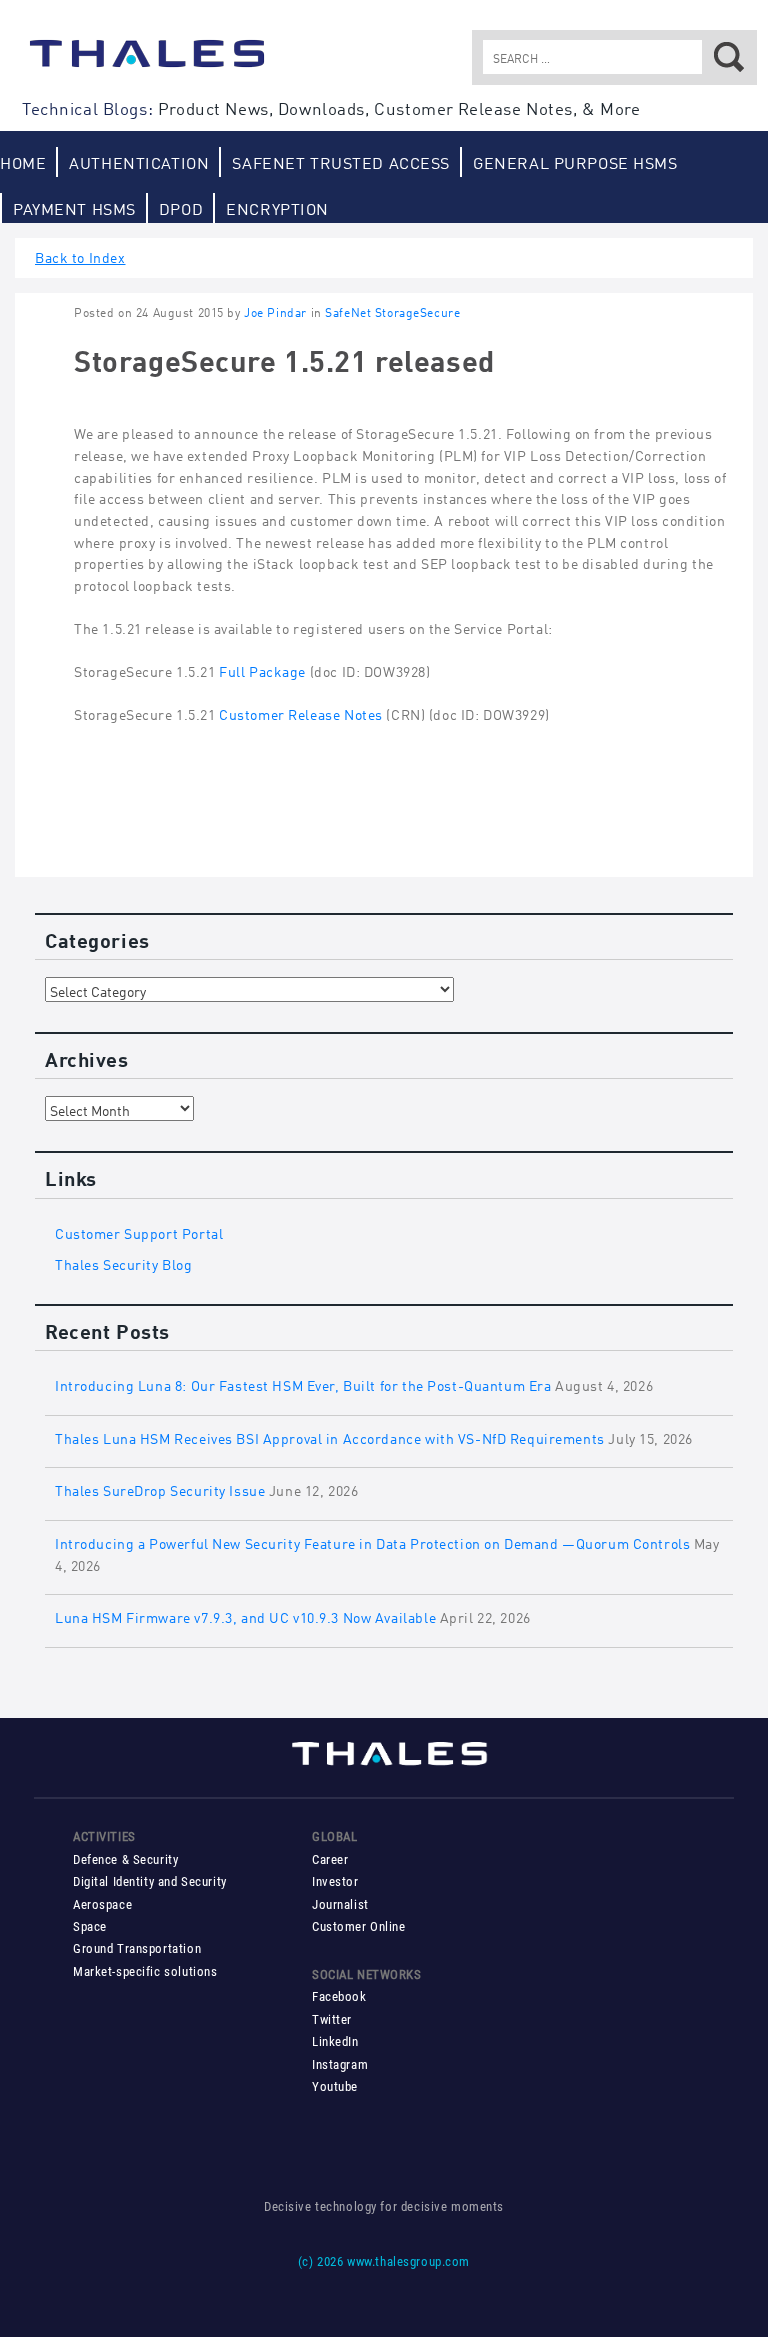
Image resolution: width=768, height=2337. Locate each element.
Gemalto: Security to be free (147, 63)
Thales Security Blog (124, 1262)
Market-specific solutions (145, 1971)
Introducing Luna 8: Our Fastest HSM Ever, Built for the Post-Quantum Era (303, 1383)
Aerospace (102, 1904)
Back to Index (80, 255)
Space (90, 1926)
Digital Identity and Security (150, 1881)
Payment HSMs (74, 207)
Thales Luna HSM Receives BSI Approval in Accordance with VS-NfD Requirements (330, 1436)
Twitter (332, 2019)
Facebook (339, 1996)
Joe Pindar (275, 311)
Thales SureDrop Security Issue (160, 1488)
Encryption (277, 207)
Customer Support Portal (139, 1231)
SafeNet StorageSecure (392, 311)
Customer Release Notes (302, 712)
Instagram (340, 2064)
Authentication (139, 161)
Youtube (335, 2086)
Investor (335, 1881)
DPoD (181, 207)
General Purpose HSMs (575, 161)
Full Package (263, 669)
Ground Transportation (137, 1948)
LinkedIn (335, 2041)
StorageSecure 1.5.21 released (284, 358)
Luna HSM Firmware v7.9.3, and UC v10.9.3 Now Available (245, 1615)
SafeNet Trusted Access (341, 161)
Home (23, 161)
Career (330, 1859)
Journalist (340, 1904)
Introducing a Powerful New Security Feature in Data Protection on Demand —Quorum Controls (372, 1541)
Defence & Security (125, 1859)
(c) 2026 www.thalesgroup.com (384, 2261)
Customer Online (359, 1926)
